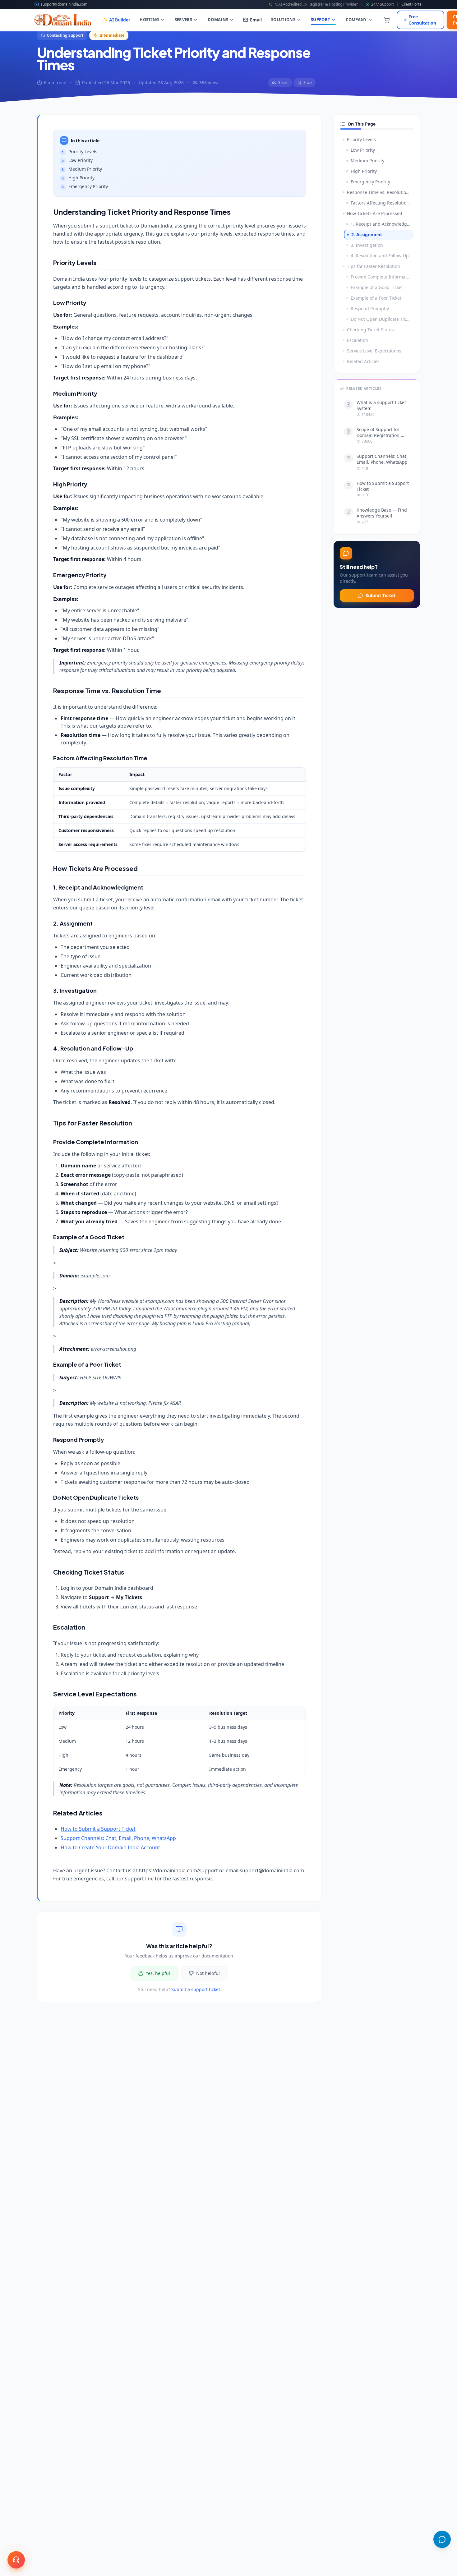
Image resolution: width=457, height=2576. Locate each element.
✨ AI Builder (116, 20)
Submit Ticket (381, 595)
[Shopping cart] (387, 20)
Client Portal (412, 4)
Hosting (149, 20)
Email (256, 20)
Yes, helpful (158, 1973)
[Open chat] (442, 2539)
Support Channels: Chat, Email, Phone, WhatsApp (118, 1838)
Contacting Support (65, 35)
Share (283, 83)
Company (356, 20)
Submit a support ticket (196, 1989)
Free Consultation (422, 20)
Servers (183, 20)
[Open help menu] (16, 2560)
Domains (218, 20)
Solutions (283, 20)
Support (321, 20)
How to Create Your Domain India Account (110, 1847)
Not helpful (208, 1973)
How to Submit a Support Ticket (98, 1829)
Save (308, 83)
